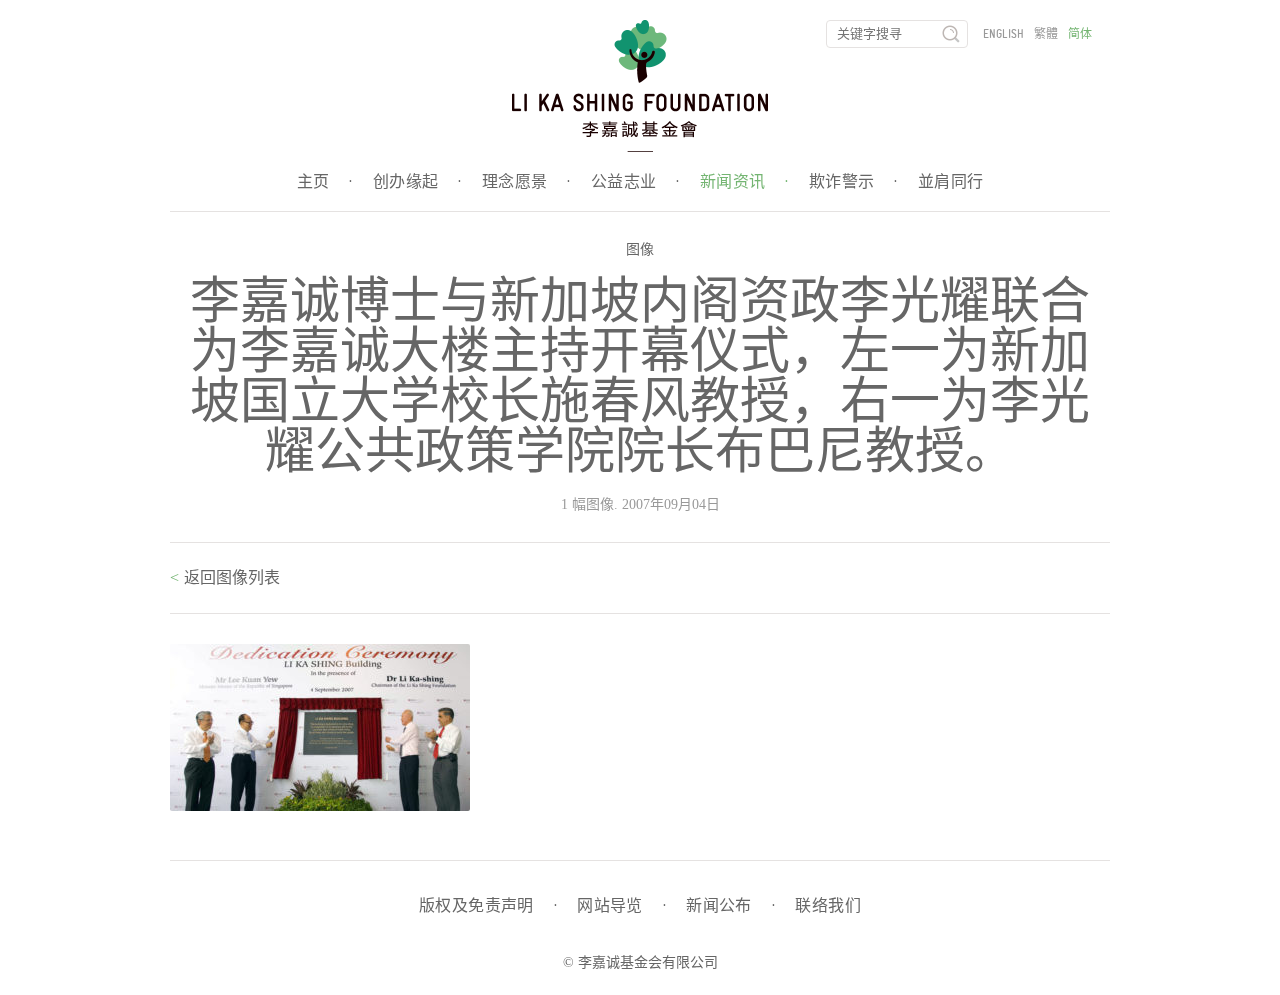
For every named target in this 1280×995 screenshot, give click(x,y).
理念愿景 (526, 182)
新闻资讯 (744, 182)
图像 (640, 249)
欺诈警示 (853, 182)
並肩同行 (951, 182)
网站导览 (621, 906)
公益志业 (635, 182)
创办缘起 (417, 182)
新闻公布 (730, 906)
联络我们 (828, 906)
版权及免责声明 (488, 906)
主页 (325, 182)
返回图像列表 (229, 578)
